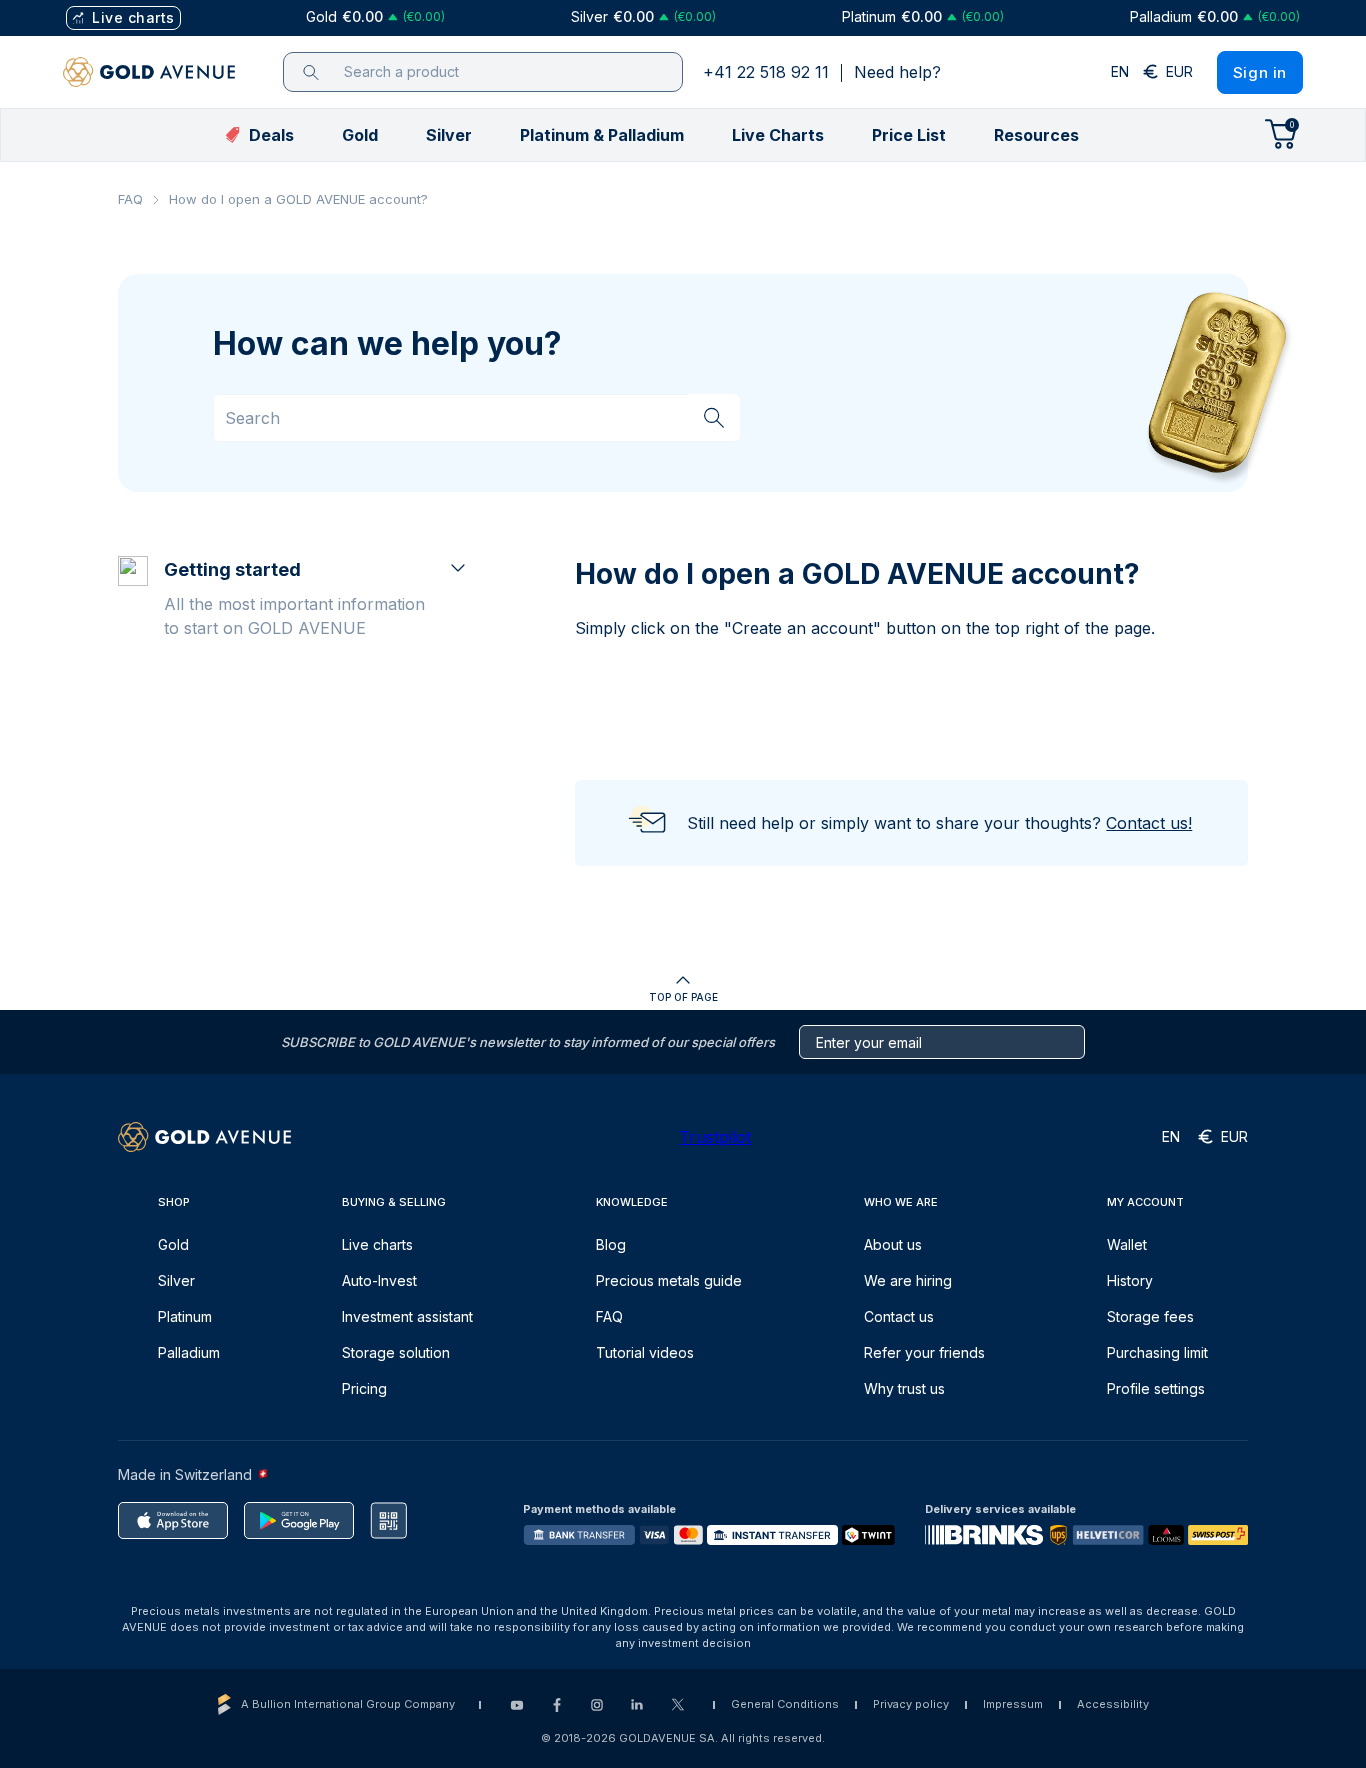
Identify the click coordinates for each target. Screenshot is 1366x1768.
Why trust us (904, 1388)
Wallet (1127, 1244)
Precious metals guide (669, 1280)
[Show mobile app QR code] (388, 1520)
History (1130, 1280)
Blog (611, 1244)
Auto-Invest (379, 1280)
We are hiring (908, 1280)
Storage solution (396, 1352)
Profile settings (1156, 1388)
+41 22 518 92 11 (766, 72)
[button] (360, 135)
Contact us (899, 1316)
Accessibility (1113, 1704)
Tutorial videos (645, 1352)
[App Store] (173, 1520)
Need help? (897, 72)
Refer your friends (924, 1352)
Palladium (189, 1352)
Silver (176, 1280)
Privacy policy (911, 1704)
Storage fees (1150, 1316)
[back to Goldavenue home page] (149, 72)
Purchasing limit (1157, 1352)
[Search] (714, 417)
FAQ (130, 199)
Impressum (1013, 1704)
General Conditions (785, 1704)
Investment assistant (407, 1316)
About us (893, 1244)
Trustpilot (715, 1137)
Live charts (377, 1244)
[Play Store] (299, 1520)
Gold (173, 1244)
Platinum (185, 1316)
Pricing (364, 1388)
